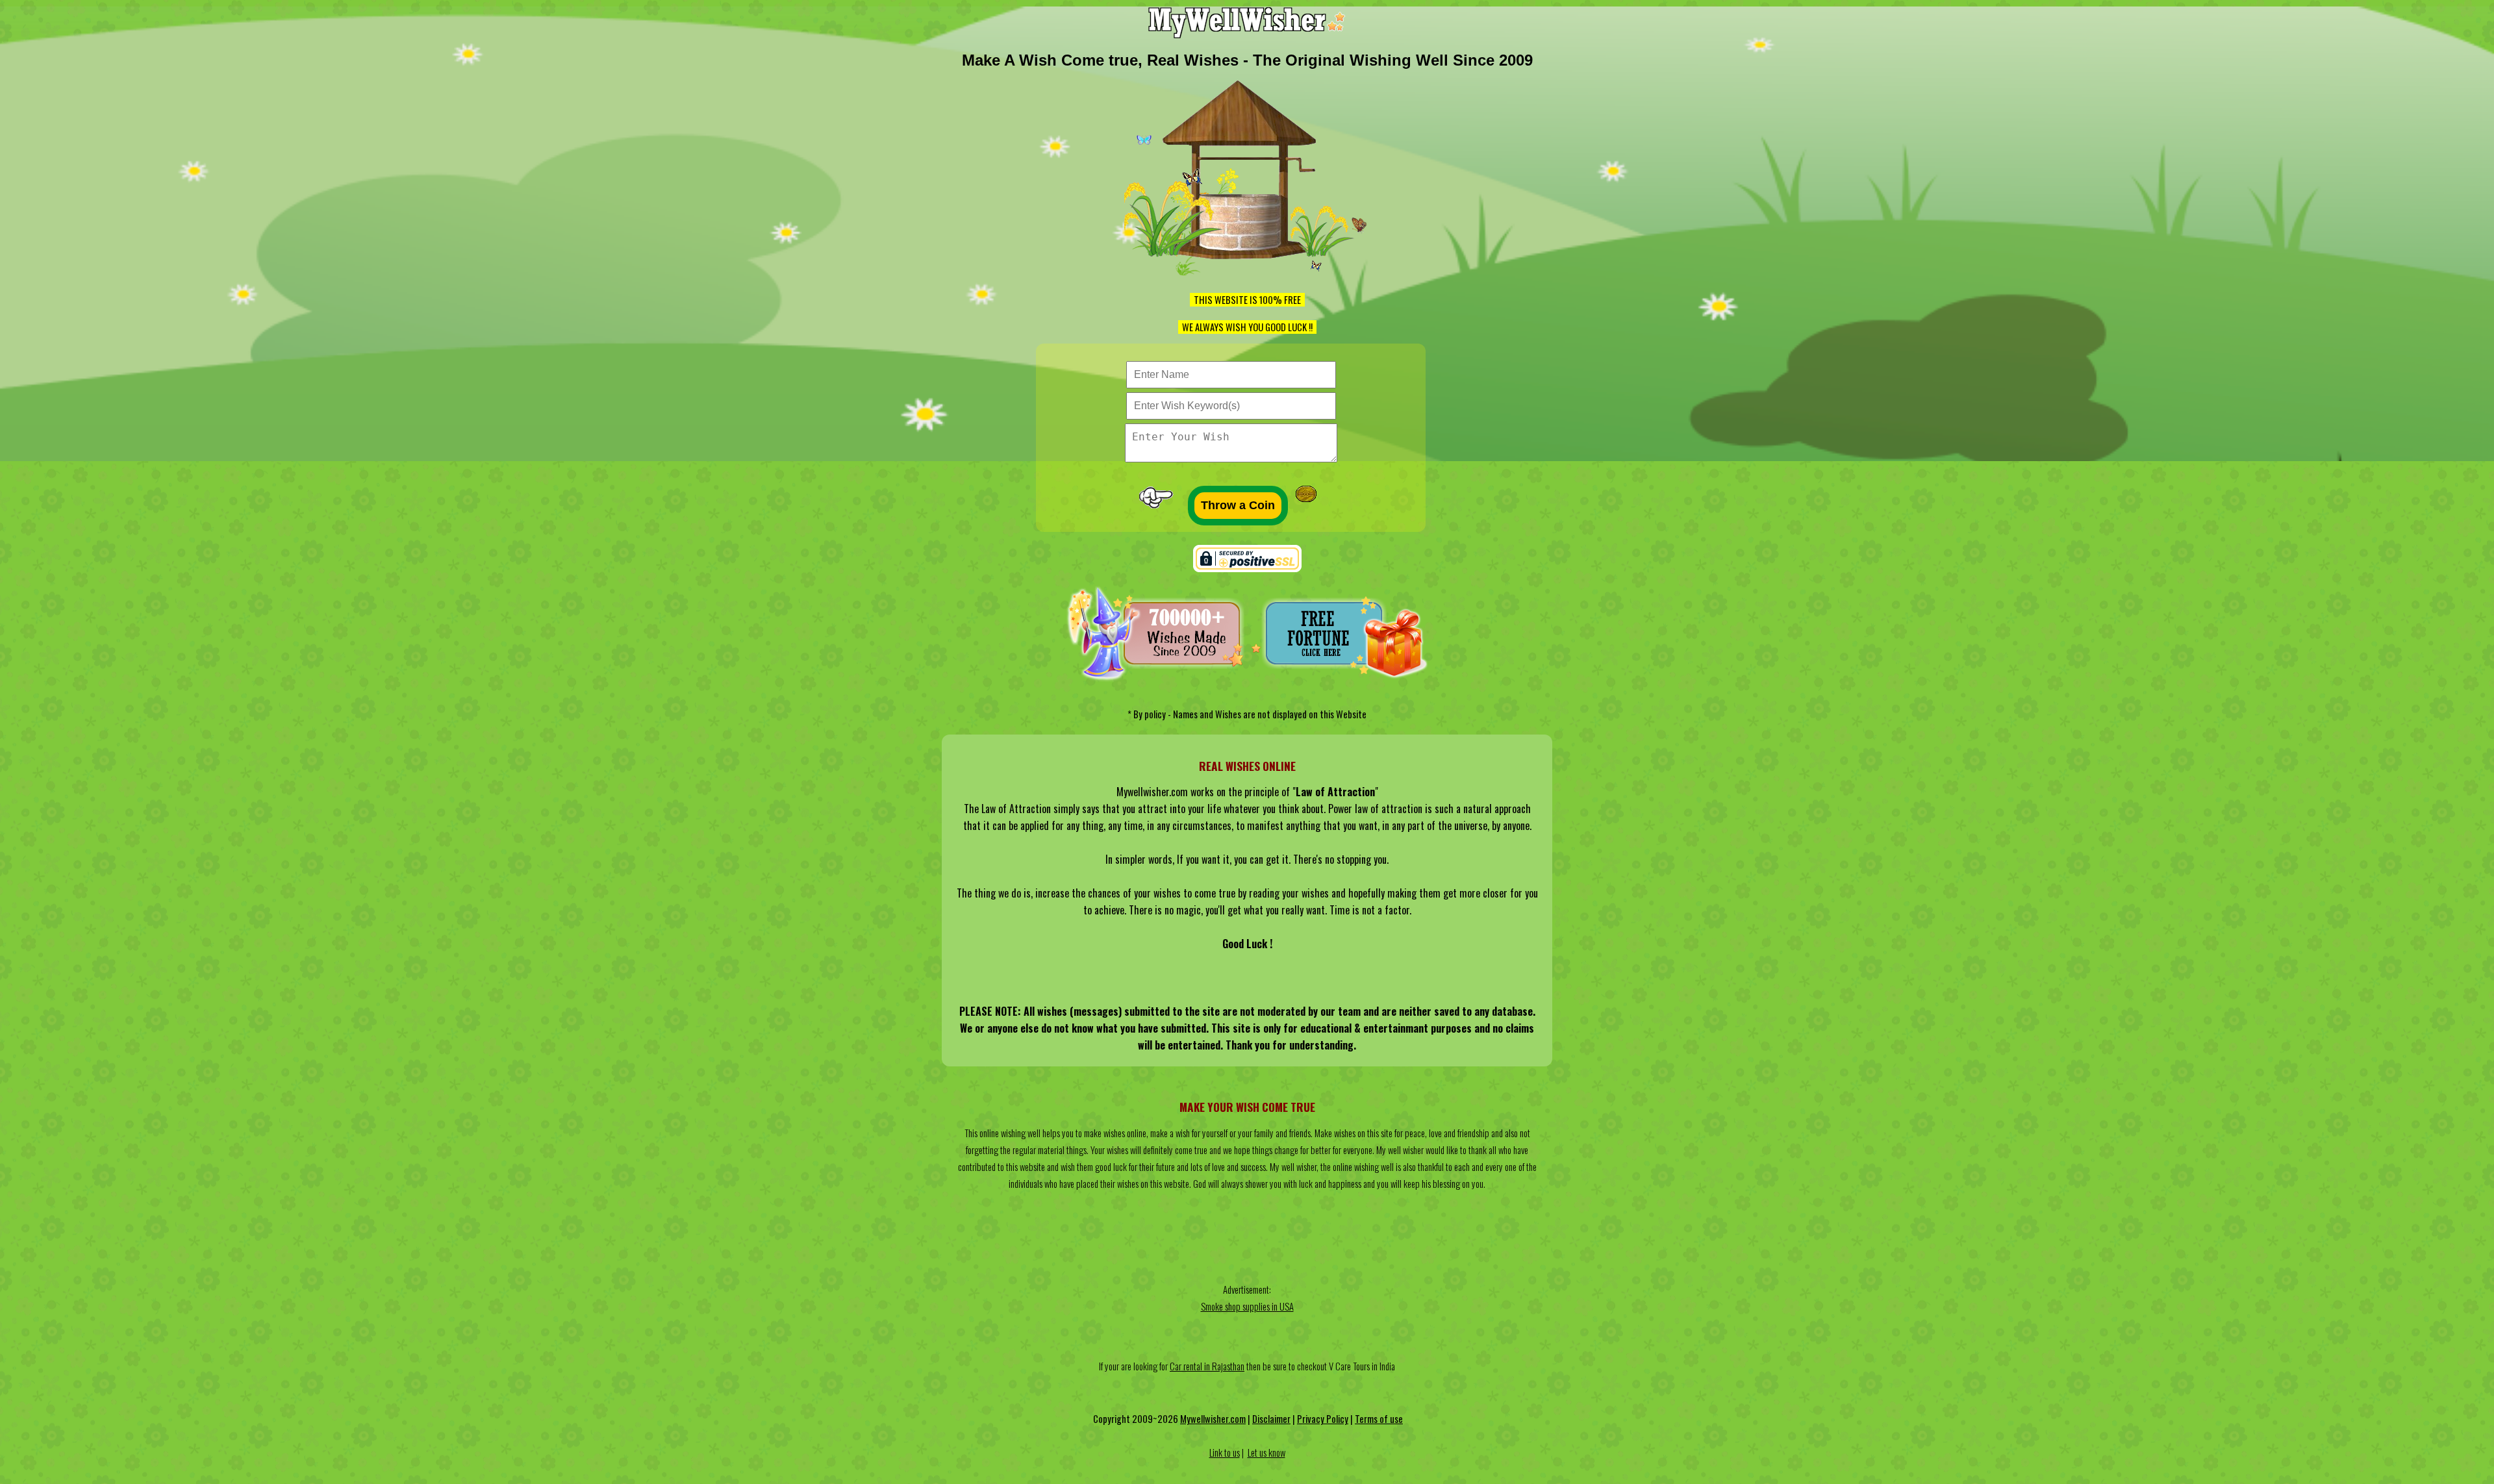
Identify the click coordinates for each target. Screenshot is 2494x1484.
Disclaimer (1271, 1419)
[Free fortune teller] (1345, 678)
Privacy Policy (1323, 1419)
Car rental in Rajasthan (1207, 1366)
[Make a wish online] (1247, 34)
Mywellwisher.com (1213, 1419)
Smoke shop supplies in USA (1247, 1306)
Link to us (1225, 1453)
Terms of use (1379, 1419)
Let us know (1266, 1453)
